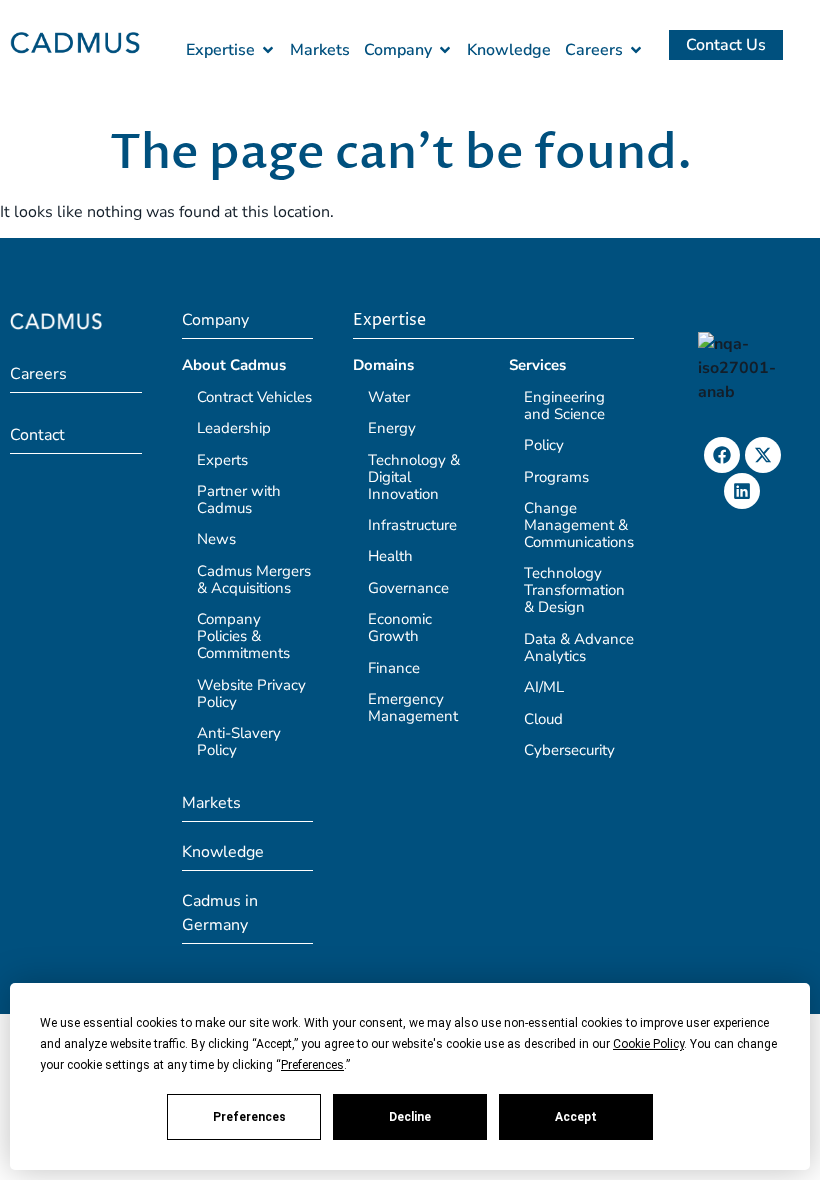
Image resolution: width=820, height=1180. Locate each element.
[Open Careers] (636, 50)
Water (389, 397)
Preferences (249, 1117)
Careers (38, 374)
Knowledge (223, 852)
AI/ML (544, 687)
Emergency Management (413, 707)
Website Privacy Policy (251, 693)
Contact (37, 435)
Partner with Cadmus (239, 499)
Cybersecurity (569, 750)
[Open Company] (445, 50)
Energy (392, 428)
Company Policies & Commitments (243, 636)
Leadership (234, 428)
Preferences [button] (312, 1065)
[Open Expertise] (268, 50)
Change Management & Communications (579, 525)
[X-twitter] (763, 455)
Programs (556, 477)
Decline (410, 1117)
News (216, 539)
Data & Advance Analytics (579, 647)
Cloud (543, 719)
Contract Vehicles (254, 397)
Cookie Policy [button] (648, 1044)
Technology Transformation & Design (574, 590)
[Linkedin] (742, 491)
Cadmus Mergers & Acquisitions (254, 579)
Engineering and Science (564, 405)
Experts (222, 460)
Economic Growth (400, 627)
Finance (394, 668)
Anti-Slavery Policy (239, 741)
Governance (408, 588)
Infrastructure (412, 525)
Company (215, 320)
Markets (211, 803)
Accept (576, 1117)
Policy (544, 445)
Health (390, 556)
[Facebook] (722, 455)
